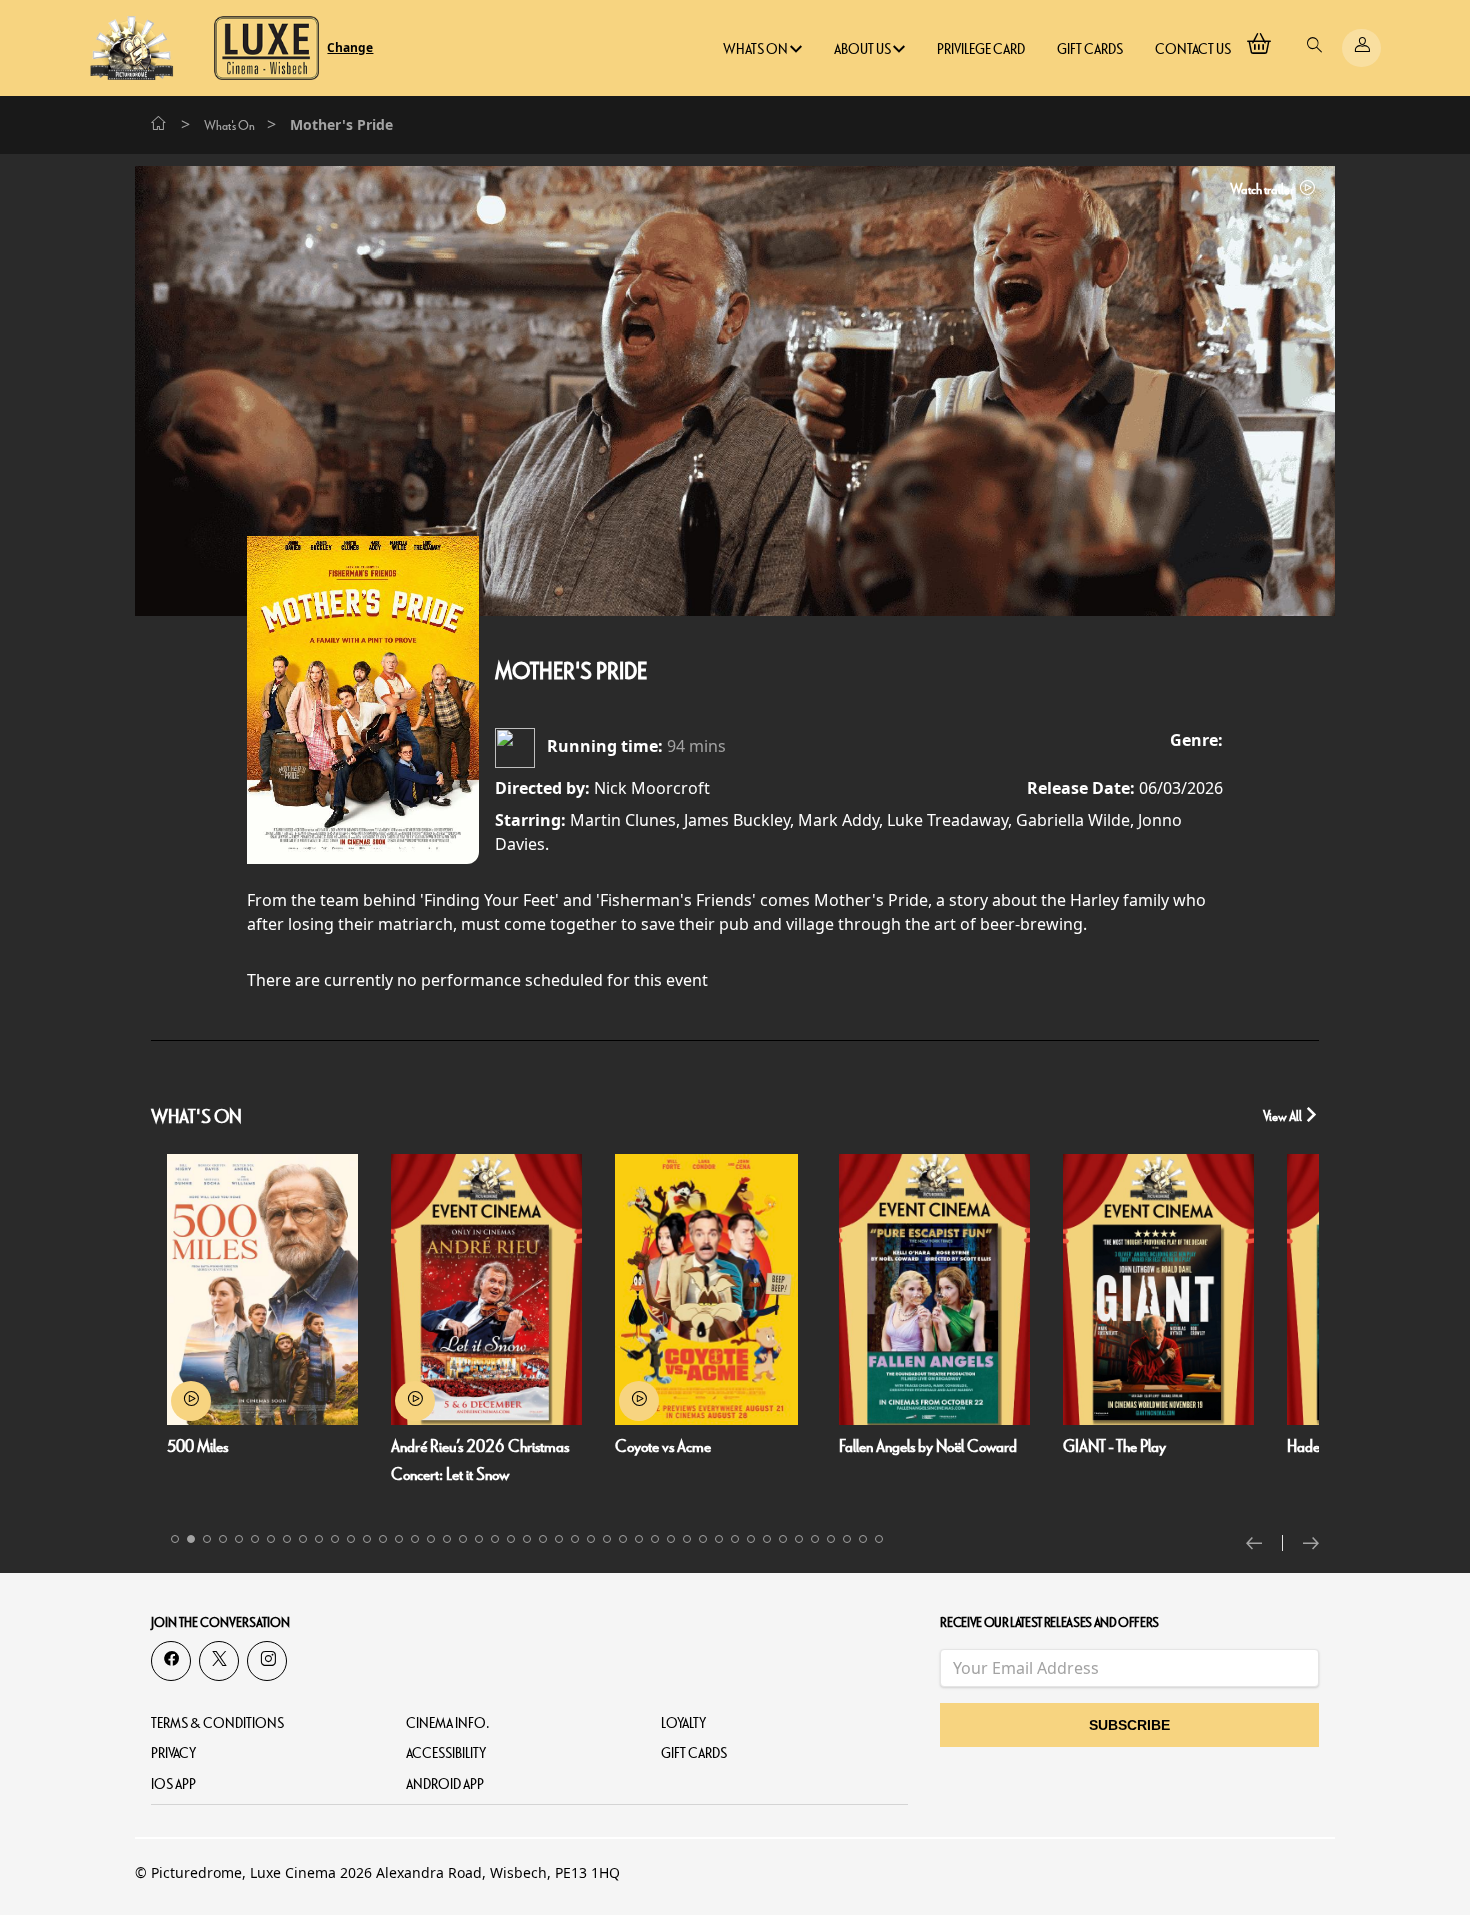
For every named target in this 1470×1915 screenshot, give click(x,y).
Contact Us (1193, 49)
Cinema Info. (448, 1723)
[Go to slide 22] (511, 1539)
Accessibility (446, 1753)
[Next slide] (1311, 1543)
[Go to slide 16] (415, 1539)
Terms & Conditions (217, 1723)
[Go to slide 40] (799, 1539)
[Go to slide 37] (751, 1539)
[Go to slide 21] (495, 1539)
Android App (445, 1784)
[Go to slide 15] (399, 1539)
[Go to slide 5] (239, 1539)
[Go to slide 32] (671, 1539)
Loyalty (683, 1723)
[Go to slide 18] (447, 1539)
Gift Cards (1090, 49)
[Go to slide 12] (351, 1539)
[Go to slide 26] (575, 1539)
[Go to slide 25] (559, 1539)
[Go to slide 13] (367, 1539)
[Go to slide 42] (831, 1539)
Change (350, 48)
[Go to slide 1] (175, 1539)
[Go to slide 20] (479, 1539)
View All (1283, 1116)
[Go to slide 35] (719, 1539)
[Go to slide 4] (223, 1539)
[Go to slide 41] (815, 1539)
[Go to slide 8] (287, 1539)
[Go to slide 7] (271, 1539)
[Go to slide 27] (591, 1539)
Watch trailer (1263, 189)
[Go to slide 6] (255, 1539)
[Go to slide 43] (847, 1539)
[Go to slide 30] (639, 1539)
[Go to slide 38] (767, 1539)
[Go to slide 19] (463, 1539)
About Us (863, 49)
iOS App (173, 1784)
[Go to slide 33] (687, 1539)
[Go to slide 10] (319, 1539)
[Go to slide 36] (735, 1539)
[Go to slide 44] (863, 1539)
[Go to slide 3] (207, 1539)
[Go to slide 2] (191, 1539)
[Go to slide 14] (383, 1539)
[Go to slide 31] (655, 1539)
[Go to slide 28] (607, 1539)
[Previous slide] (1264, 1543)
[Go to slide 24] (543, 1539)
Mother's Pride (571, 672)
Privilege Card (981, 49)
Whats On (756, 49)
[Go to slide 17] (431, 1539)
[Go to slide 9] (303, 1539)
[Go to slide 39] (783, 1539)
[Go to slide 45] (879, 1539)
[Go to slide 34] (703, 1539)
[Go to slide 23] (527, 1539)
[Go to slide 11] (335, 1539)
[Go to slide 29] (623, 1539)
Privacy (173, 1753)
